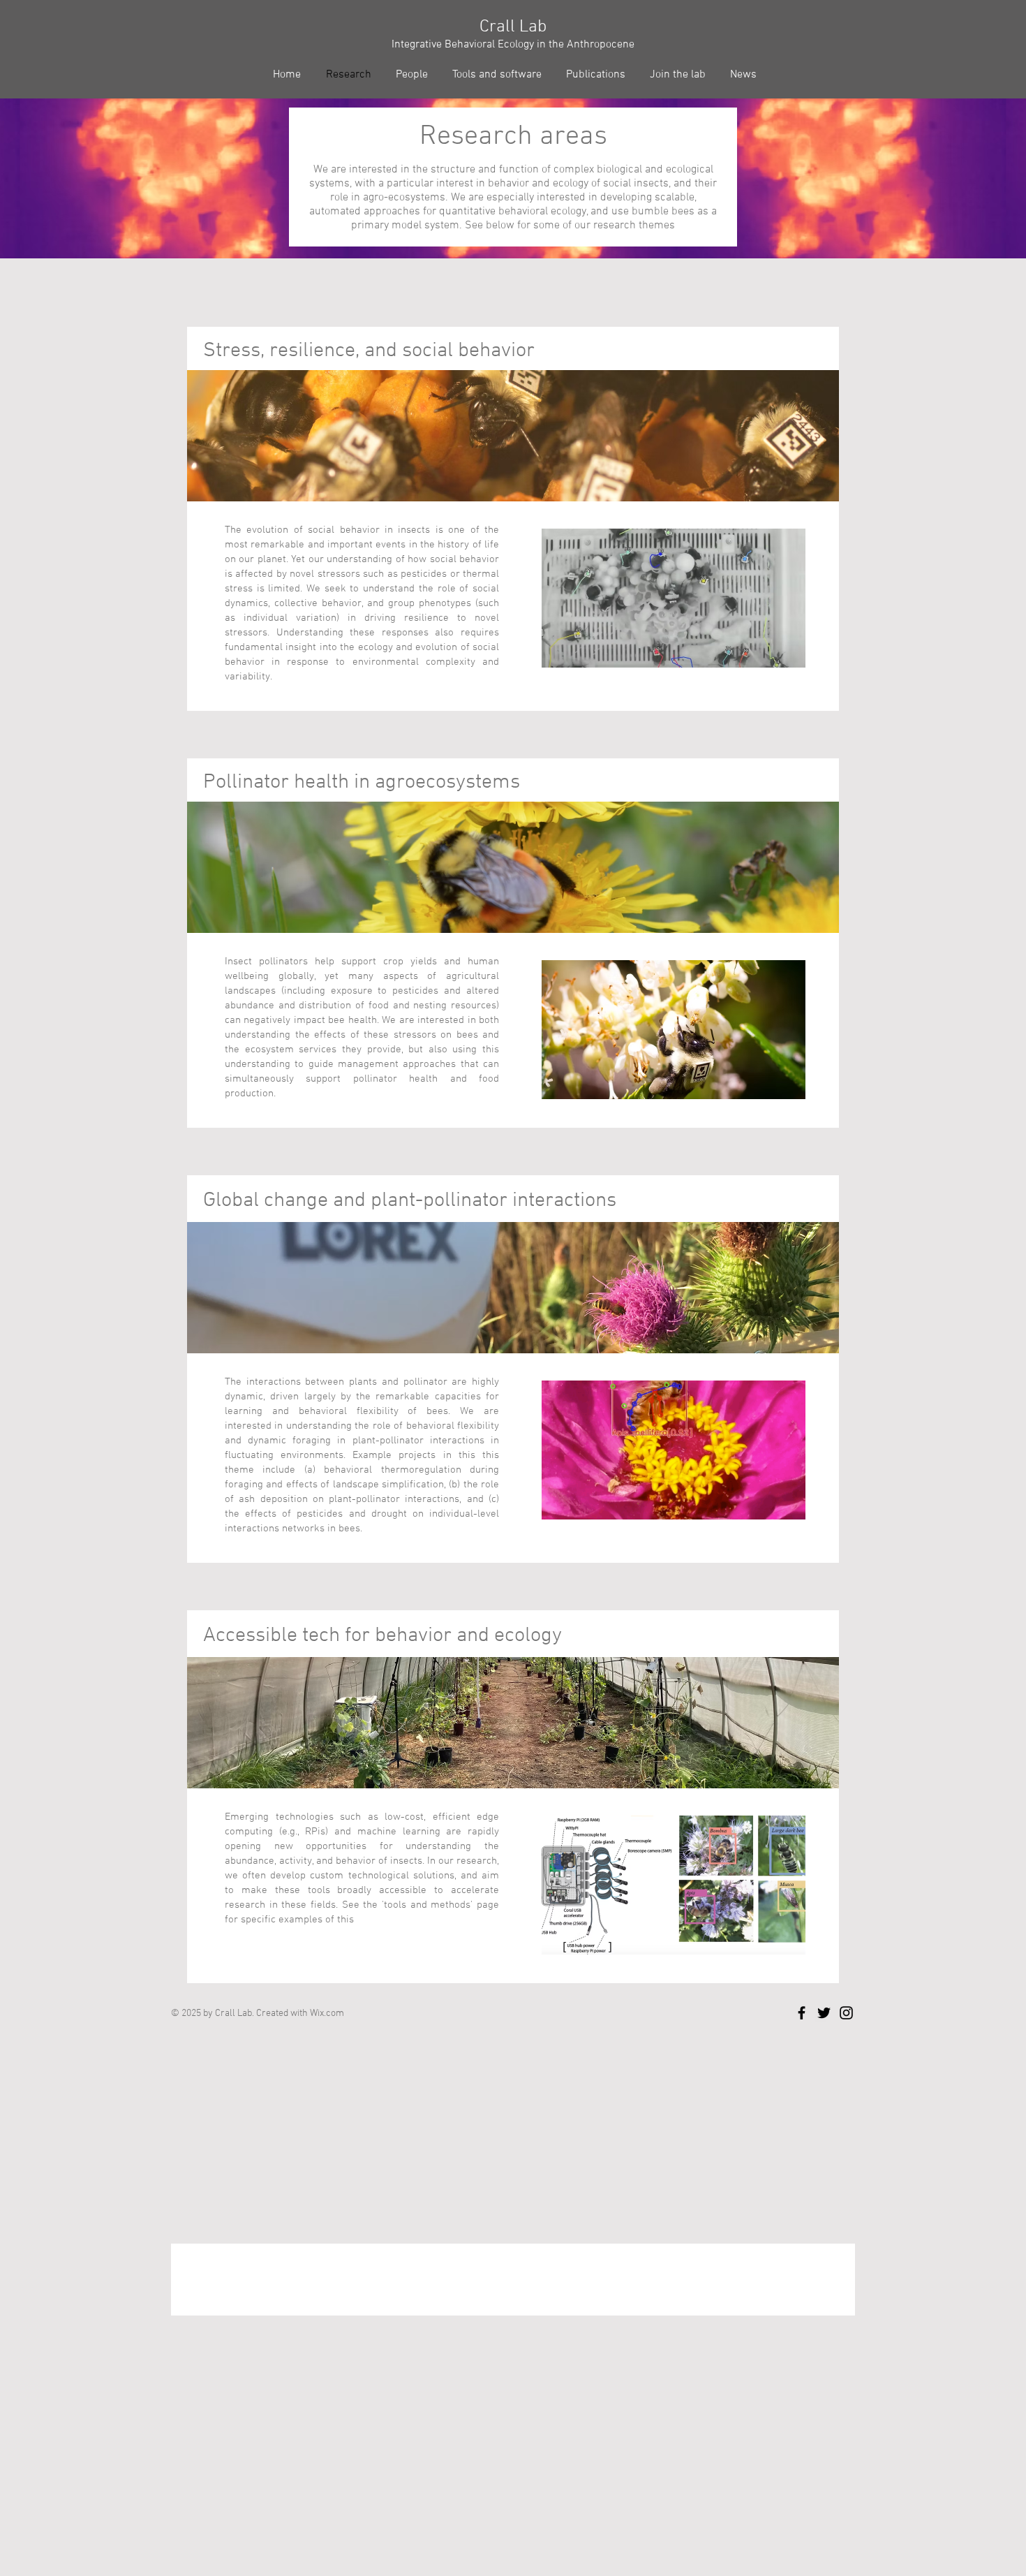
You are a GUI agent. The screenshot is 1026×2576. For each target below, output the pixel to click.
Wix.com (327, 2014)
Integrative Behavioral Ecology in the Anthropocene (513, 45)
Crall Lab (513, 27)
